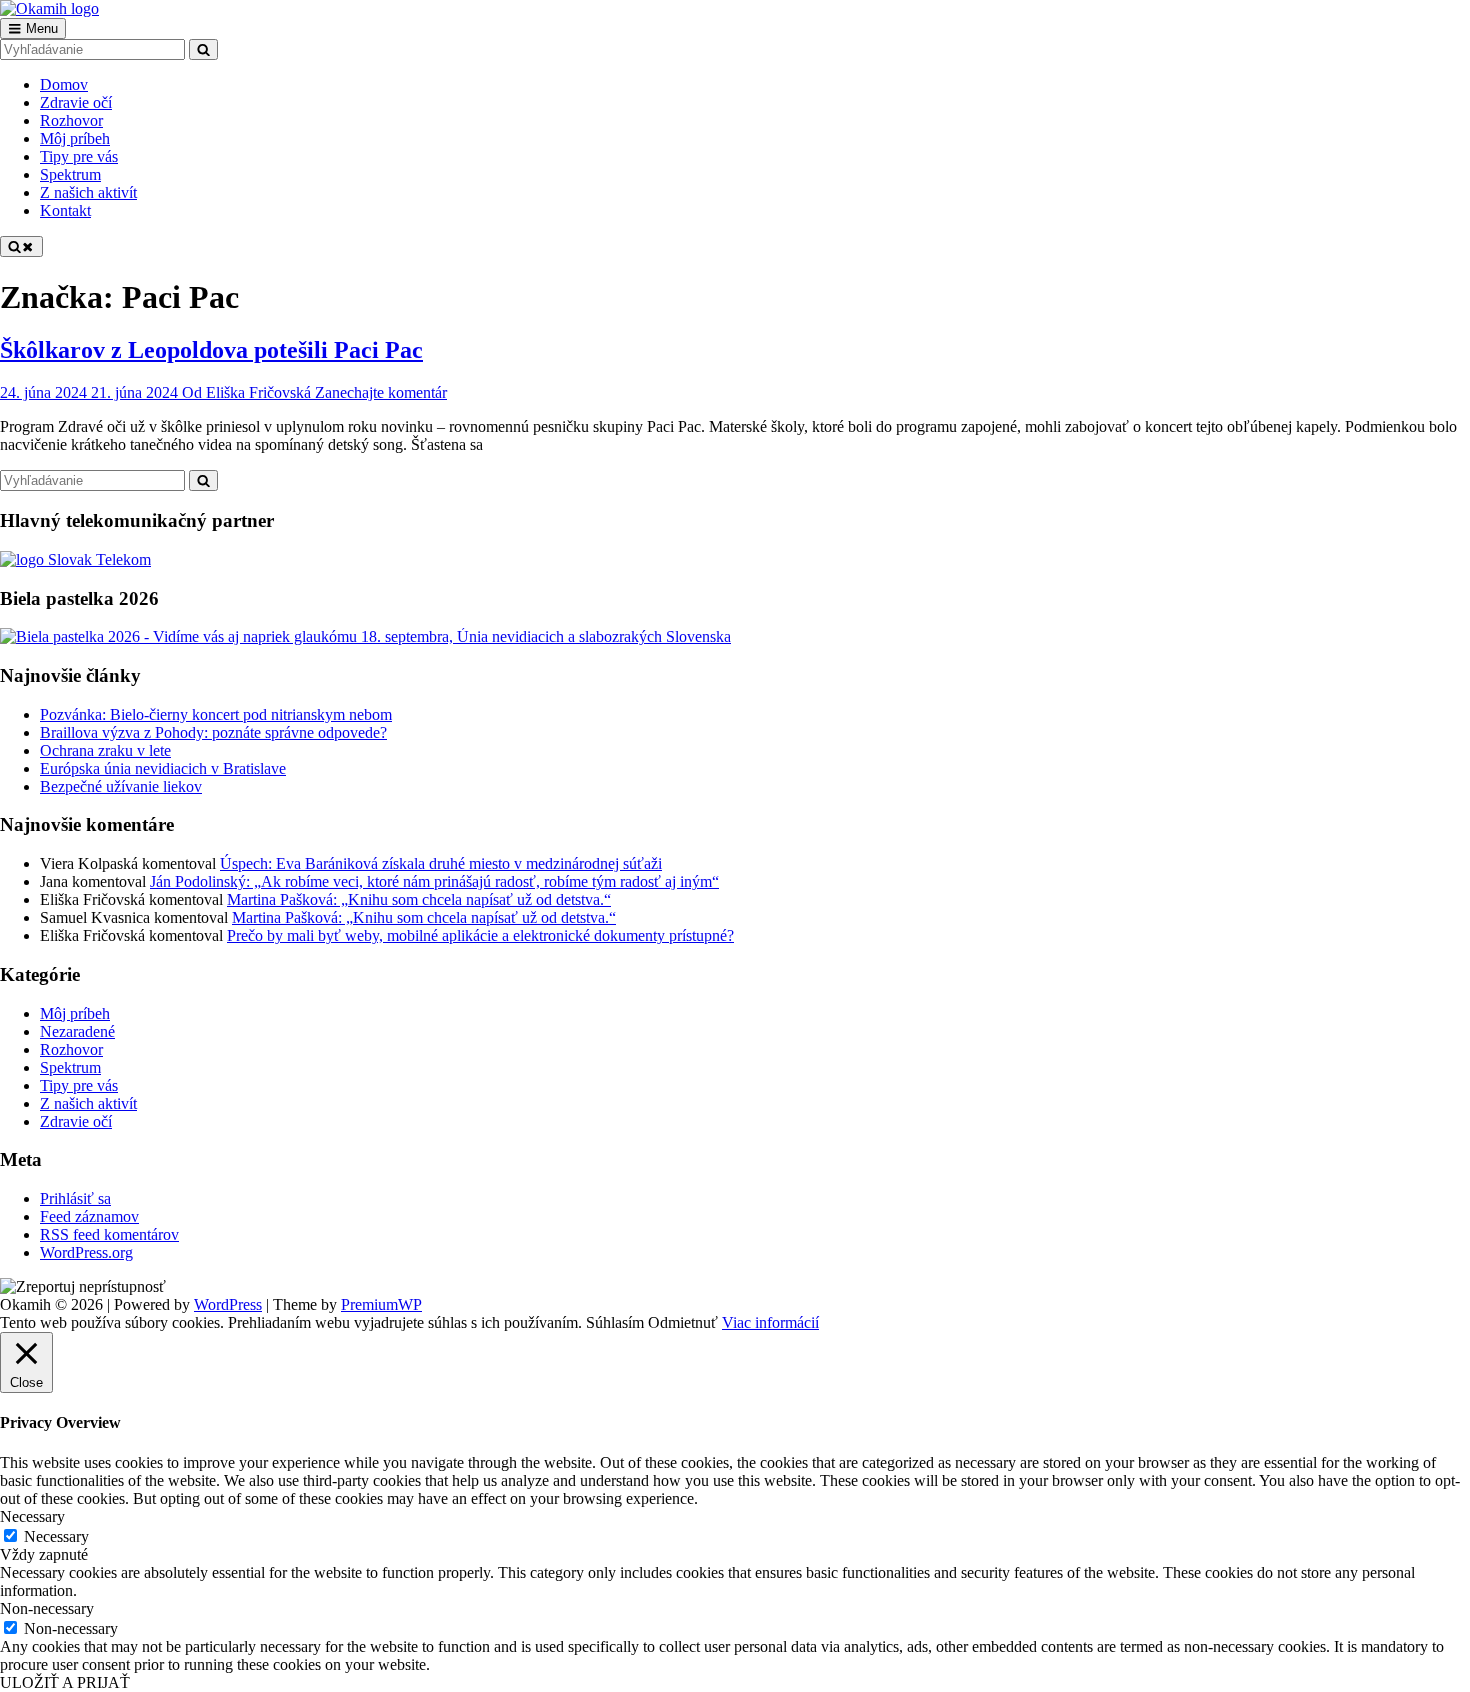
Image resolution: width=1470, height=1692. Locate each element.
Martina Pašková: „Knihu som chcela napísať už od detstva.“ (419, 899)
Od (246, 392)
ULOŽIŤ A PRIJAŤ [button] (65, 1682)
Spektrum (70, 1067)
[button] (83, 1287)
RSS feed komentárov (109, 1234)
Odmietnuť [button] (683, 1322)
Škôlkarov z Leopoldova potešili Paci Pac (211, 350)
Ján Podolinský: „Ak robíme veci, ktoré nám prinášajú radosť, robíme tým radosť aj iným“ (434, 881)
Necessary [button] (32, 1516)
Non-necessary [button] (47, 1608)
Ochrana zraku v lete (105, 750)
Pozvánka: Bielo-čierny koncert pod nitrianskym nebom (216, 714)
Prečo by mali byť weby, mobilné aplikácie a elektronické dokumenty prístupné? (480, 935)
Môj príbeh (75, 1013)
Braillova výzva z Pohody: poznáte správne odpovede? (213, 732)
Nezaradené (77, 1031)
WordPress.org (86, 1252)
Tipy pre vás (79, 1085)
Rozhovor (71, 1049)
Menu (42, 28)
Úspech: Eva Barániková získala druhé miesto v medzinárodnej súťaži (441, 863)
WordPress (228, 1304)
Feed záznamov (89, 1216)
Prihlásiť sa (75, 1198)
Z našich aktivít (88, 1103)
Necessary (56, 1536)
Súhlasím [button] (615, 1322)
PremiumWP (381, 1304)
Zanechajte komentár (381, 392)
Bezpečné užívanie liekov (121, 786)
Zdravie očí (76, 1121)
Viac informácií (770, 1322)
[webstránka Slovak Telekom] (75, 559)
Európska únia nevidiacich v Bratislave (163, 768)
